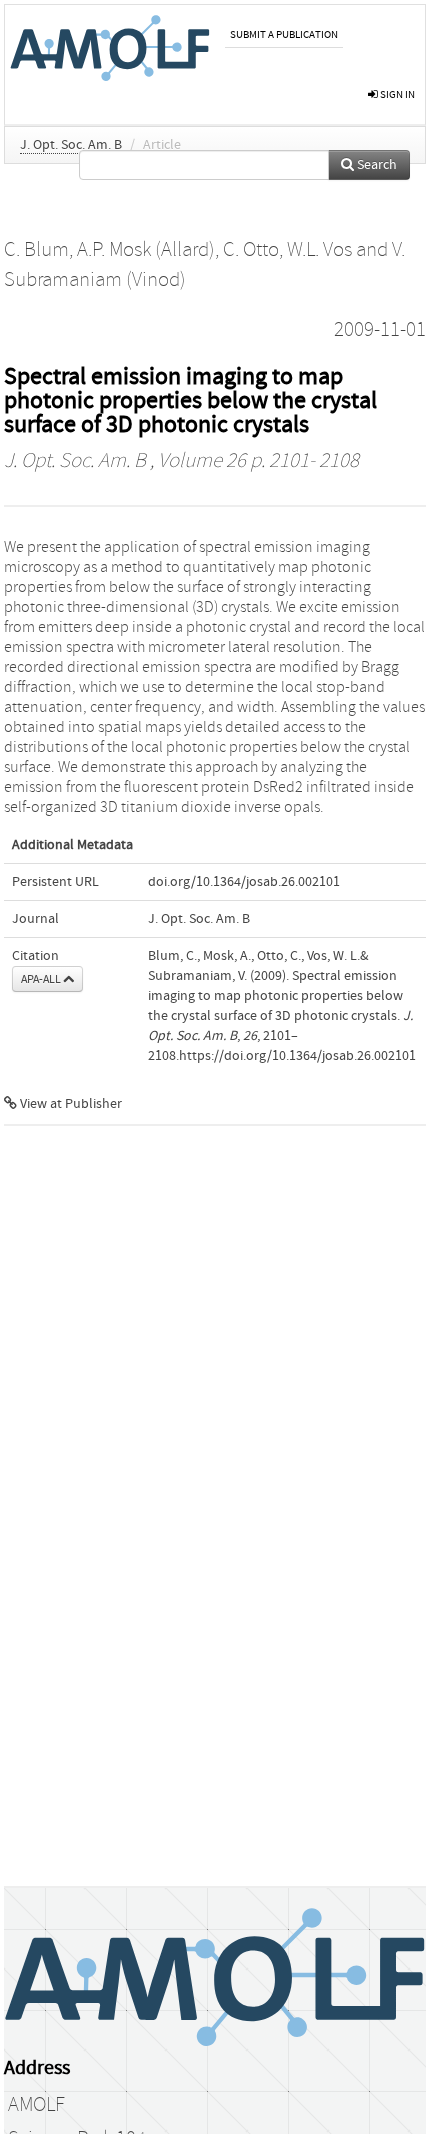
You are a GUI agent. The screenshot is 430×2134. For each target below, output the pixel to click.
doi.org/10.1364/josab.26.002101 (244, 882)
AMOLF (36, 2105)
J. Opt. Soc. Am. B (71, 145)
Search (375, 165)
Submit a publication (284, 34)
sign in (396, 94)
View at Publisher (69, 1104)
